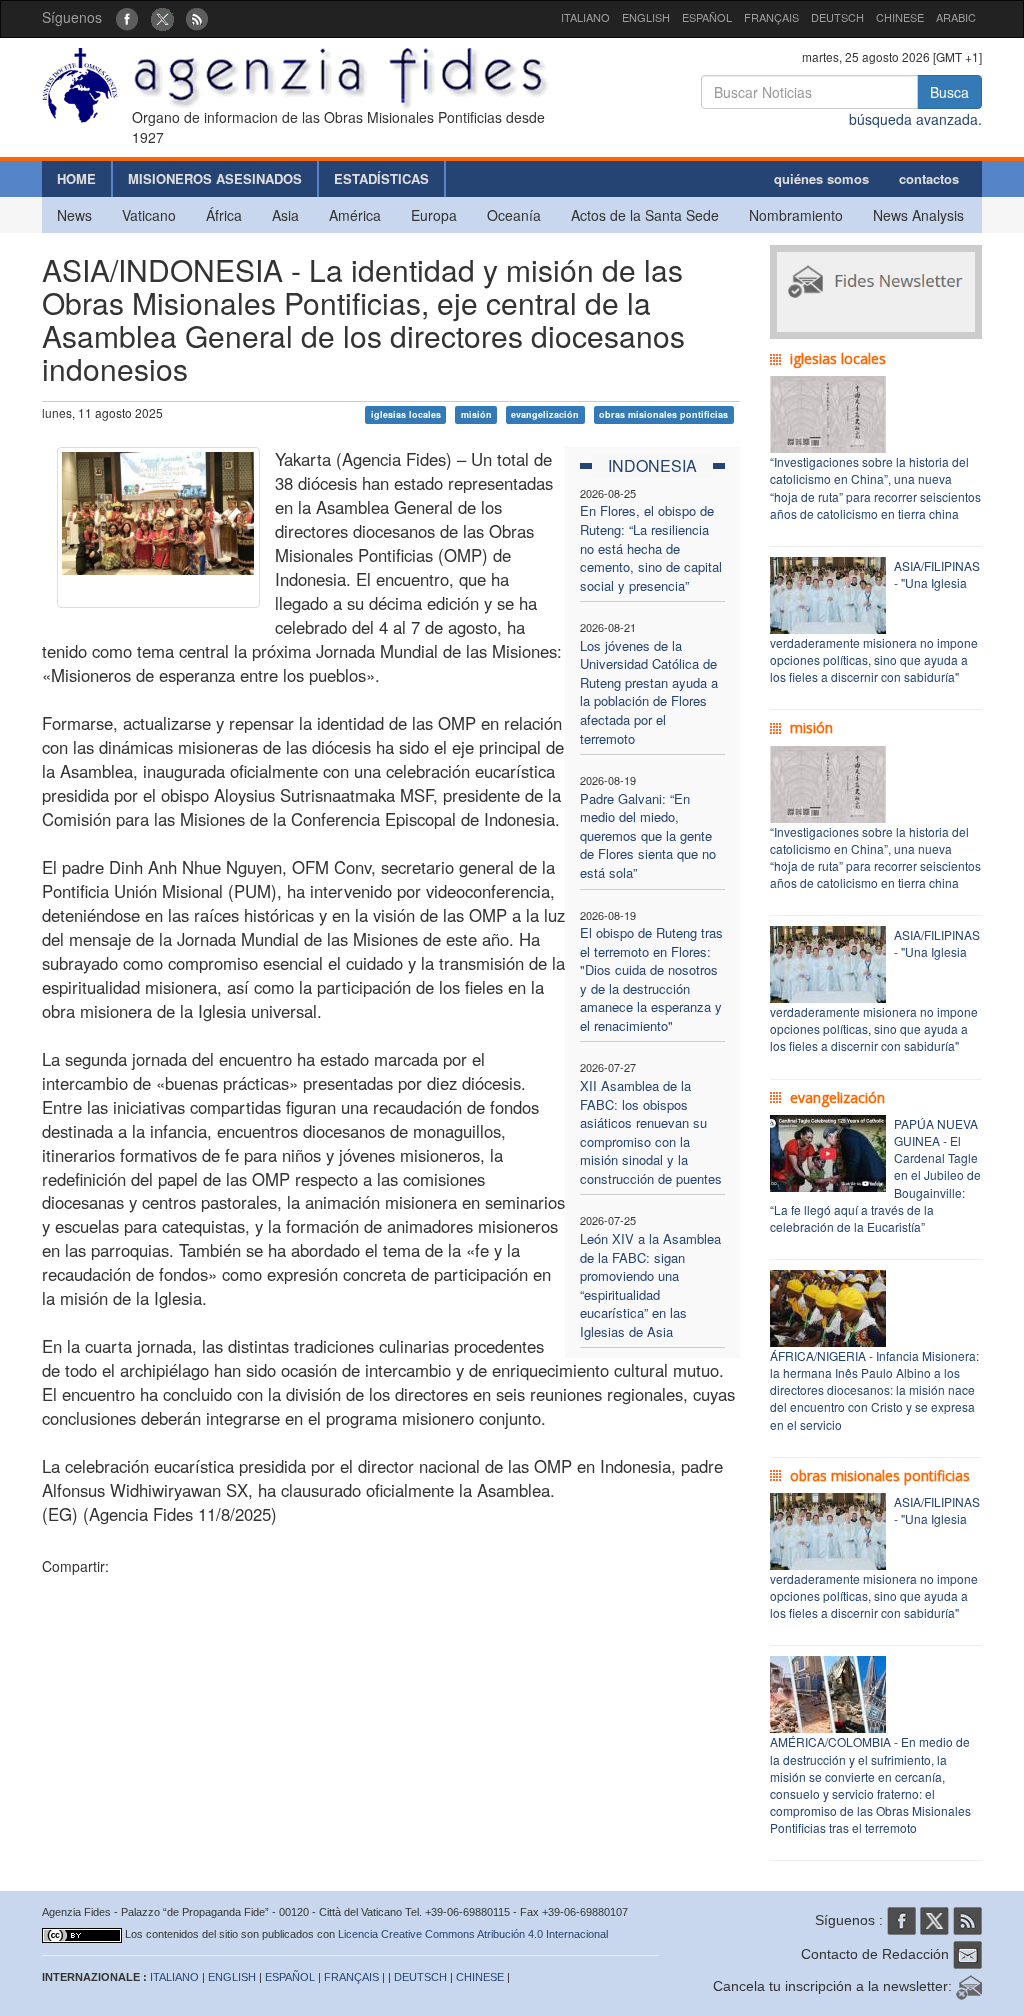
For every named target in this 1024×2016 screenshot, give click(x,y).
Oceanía (514, 215)
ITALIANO (585, 17)
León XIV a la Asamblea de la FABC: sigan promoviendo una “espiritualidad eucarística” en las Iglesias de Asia (650, 1285)
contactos (929, 178)
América (355, 215)
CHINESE (900, 17)
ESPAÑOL (707, 17)
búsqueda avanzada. (915, 119)
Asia (285, 215)
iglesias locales (406, 414)
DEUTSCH (837, 17)
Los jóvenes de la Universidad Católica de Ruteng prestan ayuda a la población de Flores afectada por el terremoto (649, 692)
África (224, 215)
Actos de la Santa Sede (645, 215)
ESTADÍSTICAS (381, 178)
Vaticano (149, 215)
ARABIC (956, 17)
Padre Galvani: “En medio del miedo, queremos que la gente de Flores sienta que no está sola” (648, 835)
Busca (949, 92)
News (74, 215)
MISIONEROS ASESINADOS (215, 178)
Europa (434, 215)
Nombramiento (796, 215)
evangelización (545, 414)
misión (476, 414)
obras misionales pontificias (663, 414)
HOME (76, 178)
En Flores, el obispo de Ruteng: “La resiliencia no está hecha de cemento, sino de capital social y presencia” (651, 547)
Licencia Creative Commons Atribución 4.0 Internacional (473, 1934)
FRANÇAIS (771, 17)
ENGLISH (646, 17)
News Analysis (918, 215)
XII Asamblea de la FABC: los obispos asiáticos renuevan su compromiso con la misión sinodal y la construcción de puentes (651, 1132)
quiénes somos (821, 178)
